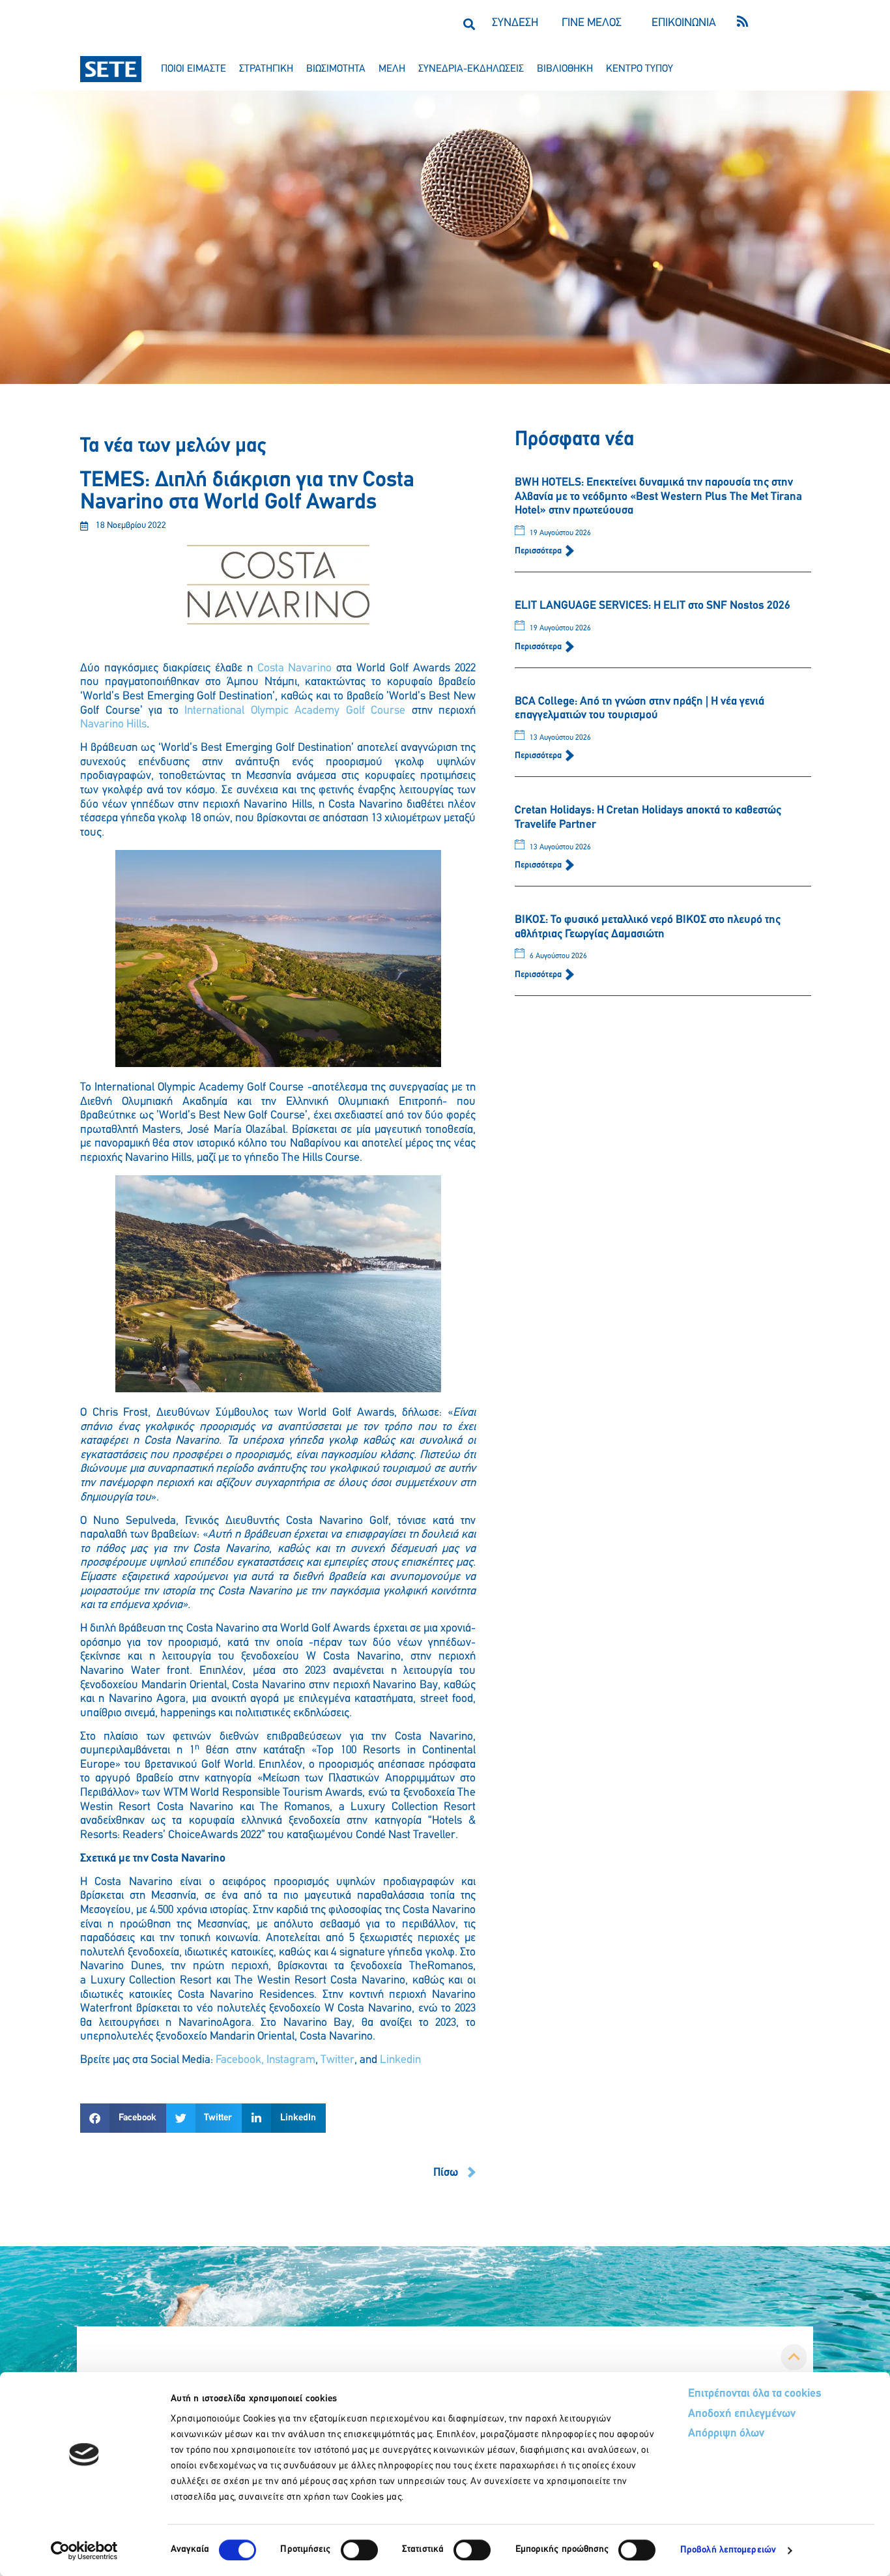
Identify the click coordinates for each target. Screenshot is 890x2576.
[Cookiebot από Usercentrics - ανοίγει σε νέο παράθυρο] (84, 2551)
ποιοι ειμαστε (194, 69)
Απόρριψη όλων (726, 2434)
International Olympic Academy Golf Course (295, 711)
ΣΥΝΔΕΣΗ (515, 23)
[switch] (359, 2550)
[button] (469, 24)
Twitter (337, 2060)
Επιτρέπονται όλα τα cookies (755, 2394)
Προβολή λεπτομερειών (728, 2550)
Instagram (291, 2060)
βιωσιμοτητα (336, 69)
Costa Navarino (295, 669)
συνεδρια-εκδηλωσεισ (471, 69)
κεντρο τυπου (639, 69)
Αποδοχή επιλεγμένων (742, 2414)
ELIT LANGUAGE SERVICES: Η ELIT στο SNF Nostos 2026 (653, 606)
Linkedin (400, 2060)
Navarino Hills (113, 725)
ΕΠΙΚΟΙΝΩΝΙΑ (684, 23)
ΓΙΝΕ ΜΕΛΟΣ (592, 23)
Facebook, (240, 2060)
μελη (392, 69)
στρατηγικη (266, 69)
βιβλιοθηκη (565, 69)
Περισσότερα (539, 551)
